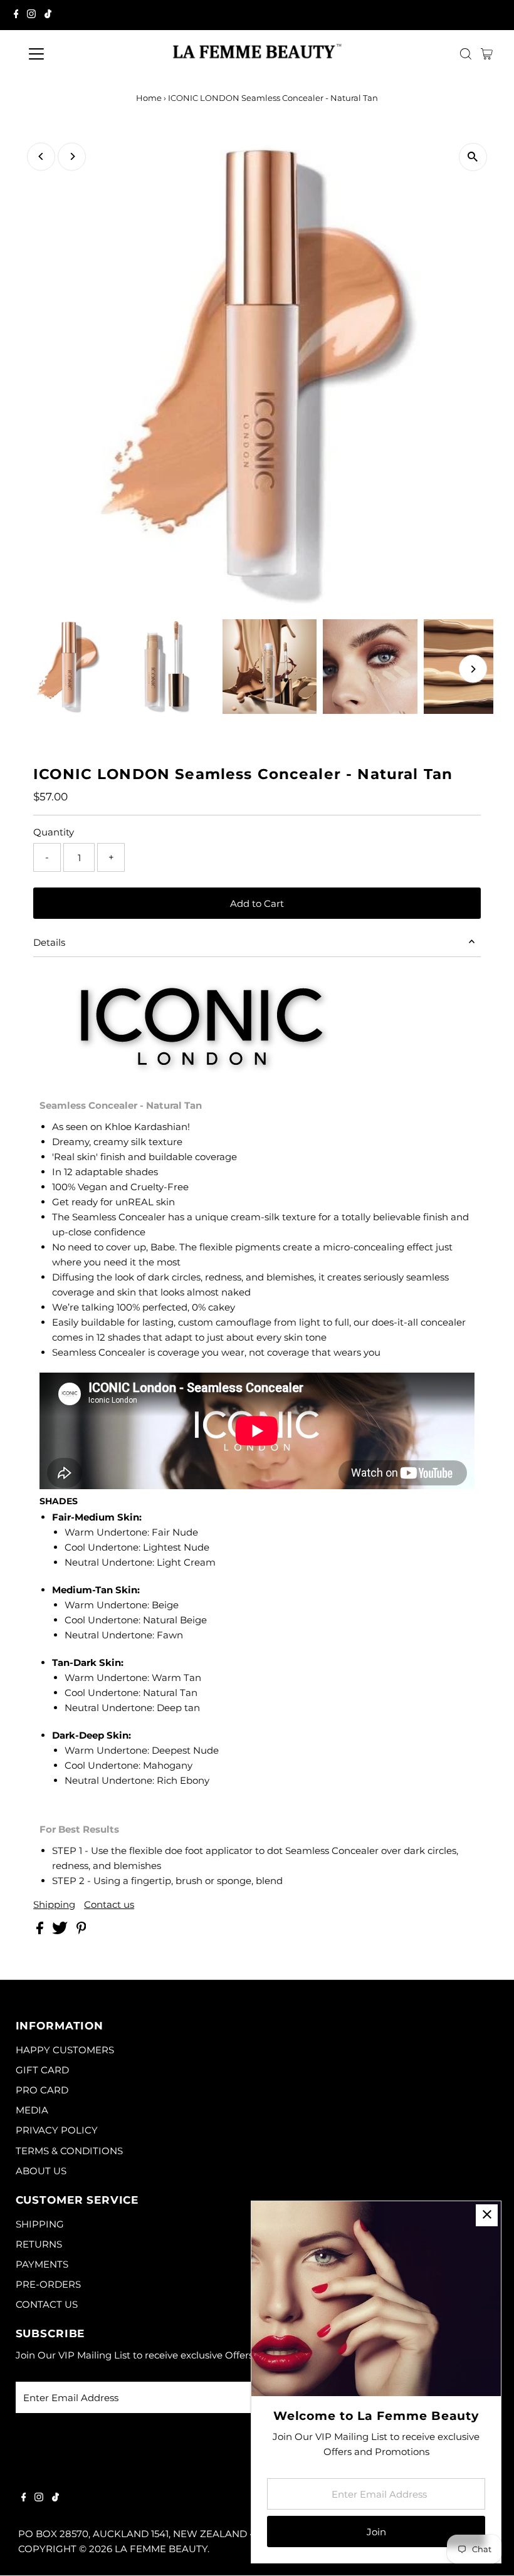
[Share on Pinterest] (81, 1931)
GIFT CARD (42, 2070)
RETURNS (39, 2244)
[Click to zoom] (473, 157)
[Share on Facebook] (41, 1931)
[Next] (72, 156)
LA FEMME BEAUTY (161, 2549)
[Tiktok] (48, 15)
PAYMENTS (42, 2264)
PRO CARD (42, 2090)
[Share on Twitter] (61, 1931)
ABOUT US (41, 2171)
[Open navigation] (77, 54)
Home (149, 98)
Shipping (54, 1904)
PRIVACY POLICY (57, 2130)
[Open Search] (466, 54)
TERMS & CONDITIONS (69, 2151)
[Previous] (41, 156)
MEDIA (32, 2110)
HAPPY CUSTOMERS (65, 2050)
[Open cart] (487, 54)
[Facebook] (16, 15)
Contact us (109, 1904)
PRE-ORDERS (48, 2284)
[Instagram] (31, 15)
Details (49, 942)
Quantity (54, 832)
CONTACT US (47, 2304)
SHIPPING (40, 2224)
